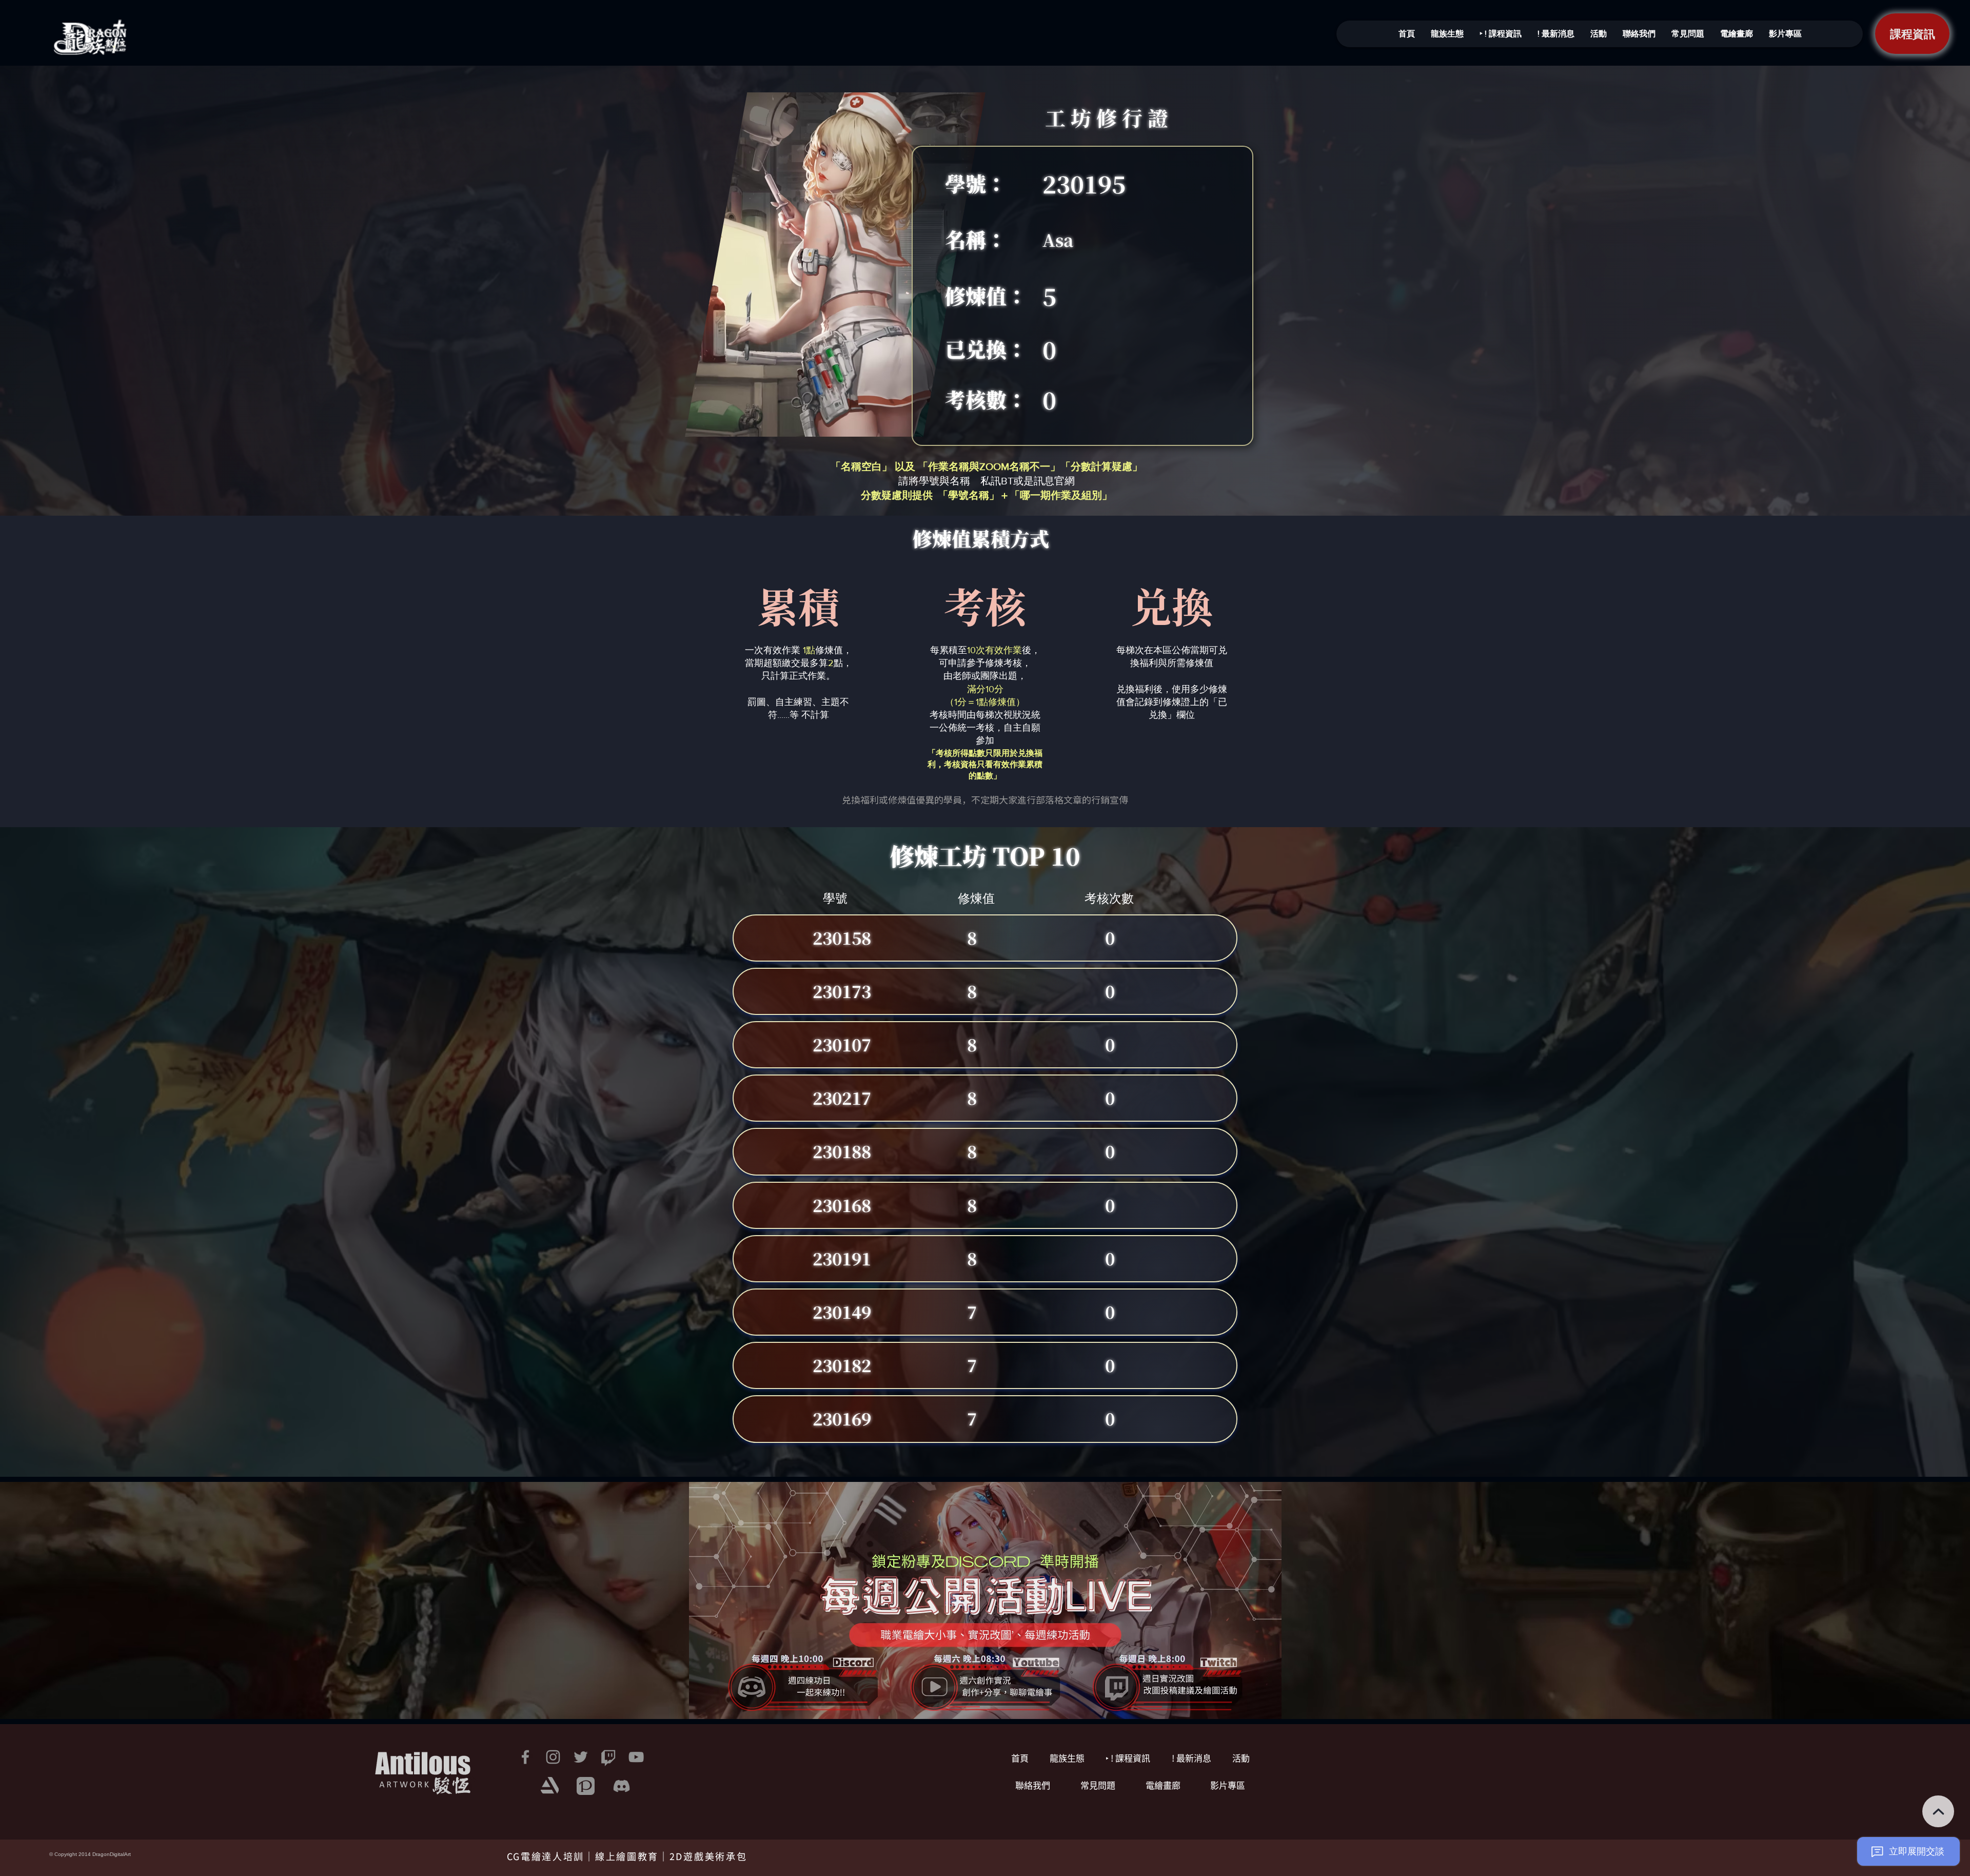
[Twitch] (608, 1757)
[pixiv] (586, 1786)
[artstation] (550, 1786)
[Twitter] (581, 1757)
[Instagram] (553, 1757)
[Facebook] (525, 1757)
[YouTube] (636, 1757)
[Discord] (622, 1786)
